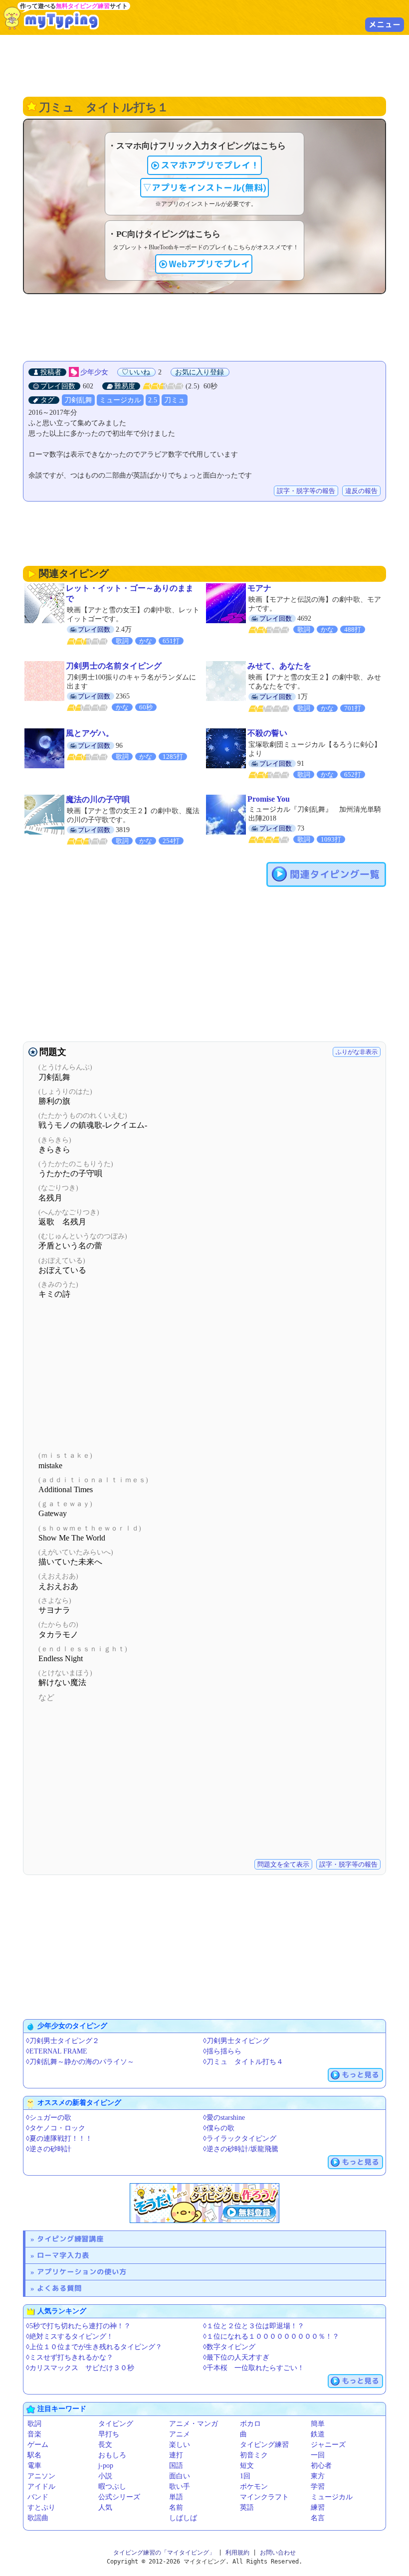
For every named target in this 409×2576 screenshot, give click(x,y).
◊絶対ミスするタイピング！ (70, 2336)
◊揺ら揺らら (222, 2051)
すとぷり (41, 2507)
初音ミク (254, 2455)
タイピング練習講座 (70, 2239)
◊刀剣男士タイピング (236, 2041)
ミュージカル (120, 400)
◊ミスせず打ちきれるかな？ (70, 2357)
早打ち (109, 2434)
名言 (318, 2518)
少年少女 (94, 372)
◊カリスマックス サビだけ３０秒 (80, 2368)
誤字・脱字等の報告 (306, 491)
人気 (105, 2507)
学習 (318, 2487)
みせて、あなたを (279, 666)
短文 (247, 2466)
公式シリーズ (119, 2497)
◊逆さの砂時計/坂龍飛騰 (241, 2149)
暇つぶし (112, 2487)
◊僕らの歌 (219, 2128)
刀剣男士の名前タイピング (114, 666)
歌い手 (180, 2487)
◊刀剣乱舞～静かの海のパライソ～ (80, 2062)
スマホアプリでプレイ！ (210, 165)
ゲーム (38, 2445)
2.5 (153, 400)
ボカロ (250, 2424)
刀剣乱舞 (78, 400)
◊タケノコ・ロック (56, 2128)
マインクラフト (264, 2497)
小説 (105, 2476)
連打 (176, 2455)
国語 (176, 2466)
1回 (245, 2476)
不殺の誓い (267, 733)
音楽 (34, 2434)
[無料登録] (204, 2203)
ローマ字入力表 (63, 2255)
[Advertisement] (204, 65)
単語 (176, 2497)
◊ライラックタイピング (240, 2139)
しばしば (183, 2518)
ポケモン (254, 2487)
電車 (34, 2466)
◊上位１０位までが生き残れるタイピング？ (94, 2347)
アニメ (180, 2434)
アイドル (41, 2487)
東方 (318, 2476)
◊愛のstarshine (224, 2118)
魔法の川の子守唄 (98, 799)
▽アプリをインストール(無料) (204, 188)
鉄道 (318, 2434)
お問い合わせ (278, 2553)
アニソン (41, 2476)
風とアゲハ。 (90, 733)
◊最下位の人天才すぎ (236, 2357)
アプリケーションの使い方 (82, 2272)
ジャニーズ (328, 2445)
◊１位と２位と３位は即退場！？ (254, 2326)
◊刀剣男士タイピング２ (63, 2041)
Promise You (269, 799)
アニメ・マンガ (194, 2424)
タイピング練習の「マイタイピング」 (164, 2553)
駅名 (34, 2455)
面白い (180, 2476)
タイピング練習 (264, 2445)
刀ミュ (175, 400)
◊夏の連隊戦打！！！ (59, 2139)
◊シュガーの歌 (49, 2118)
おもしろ (112, 2455)
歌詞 (34, 2424)
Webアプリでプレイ (209, 264)
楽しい (180, 2445)
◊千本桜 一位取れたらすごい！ (254, 2368)
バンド (38, 2497)
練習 (318, 2507)
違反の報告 (361, 491)
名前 (176, 2507)
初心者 (321, 2466)
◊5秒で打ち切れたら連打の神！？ (78, 2326)
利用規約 (237, 2553)
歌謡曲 (38, 2518)
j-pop (106, 2466)
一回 (318, 2455)
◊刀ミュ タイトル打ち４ (243, 2062)
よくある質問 (59, 2288)
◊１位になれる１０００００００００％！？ (271, 2336)
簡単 (318, 2424)
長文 (105, 2445)
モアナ (259, 588)
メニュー (385, 24)
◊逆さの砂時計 (49, 2149)
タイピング (116, 2424)
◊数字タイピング (229, 2347)
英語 (247, 2507)
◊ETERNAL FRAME (57, 2051)
